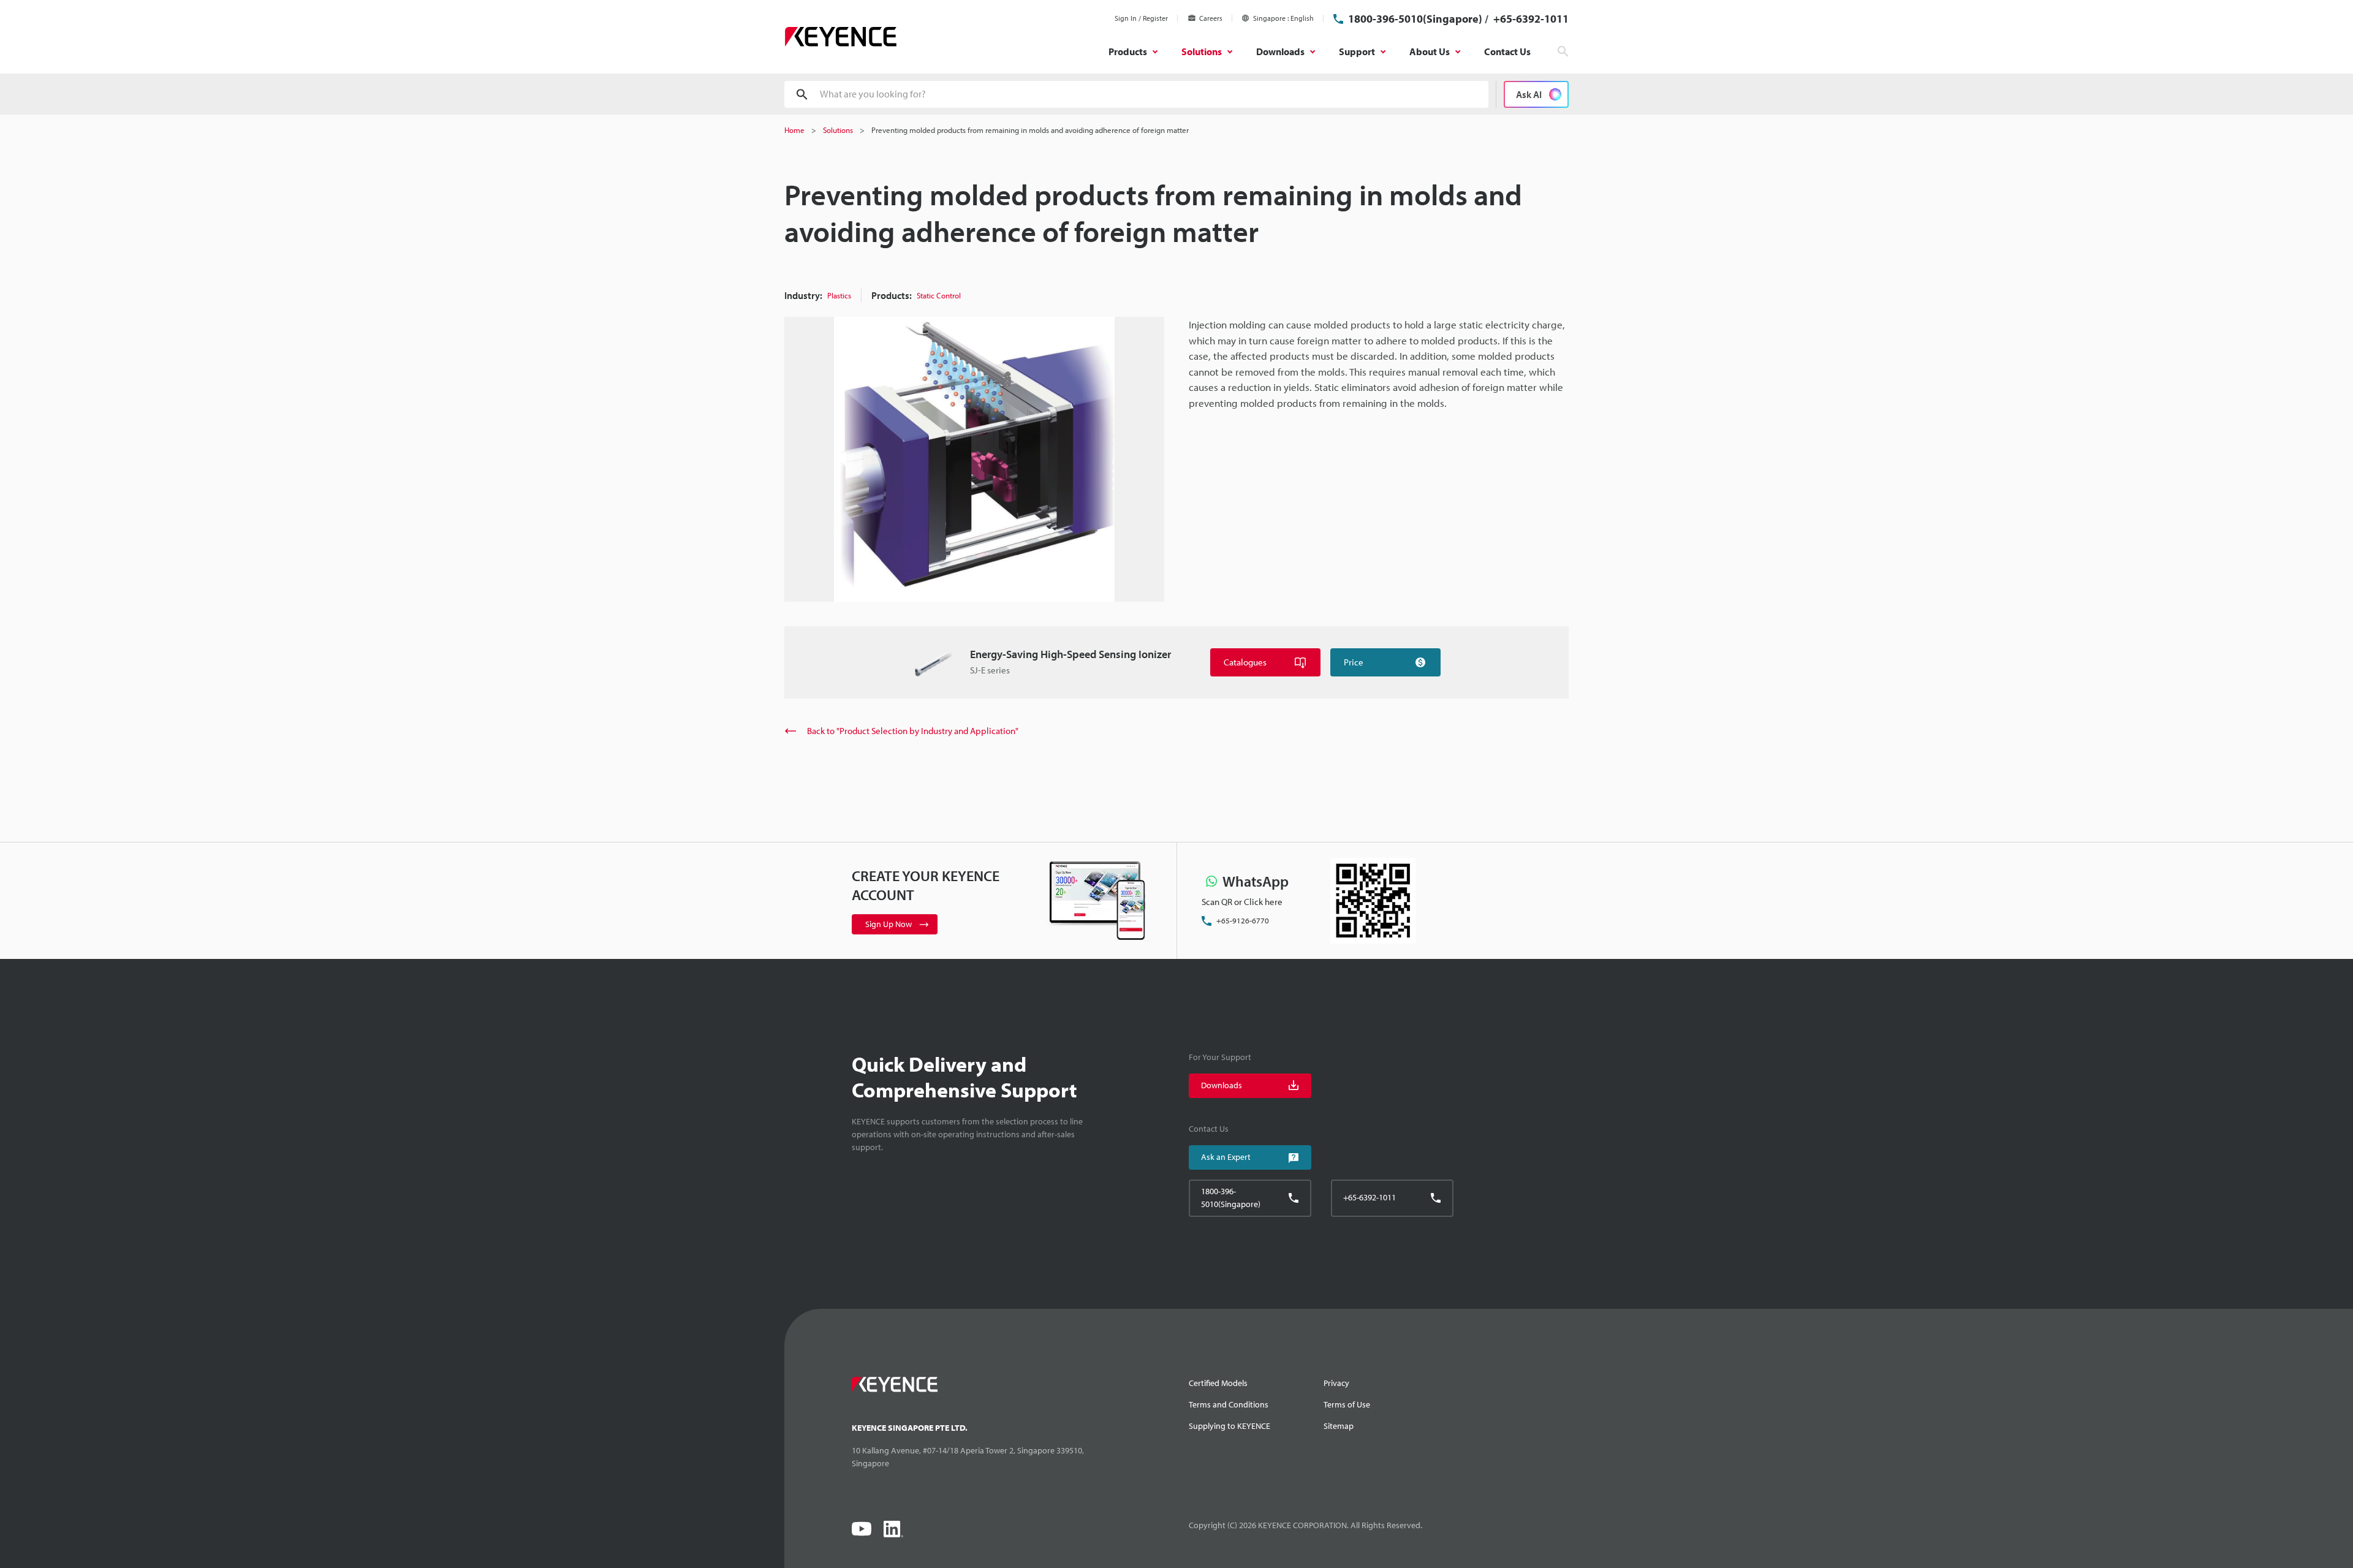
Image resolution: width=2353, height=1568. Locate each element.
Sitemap (1339, 1426)
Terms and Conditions (1229, 1404)
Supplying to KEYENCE (1230, 1426)
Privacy (1336, 1383)
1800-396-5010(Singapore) (1415, 19)
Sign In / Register (1141, 18)
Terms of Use (1347, 1404)
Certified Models (1218, 1383)
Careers (1211, 18)
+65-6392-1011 (1530, 19)
